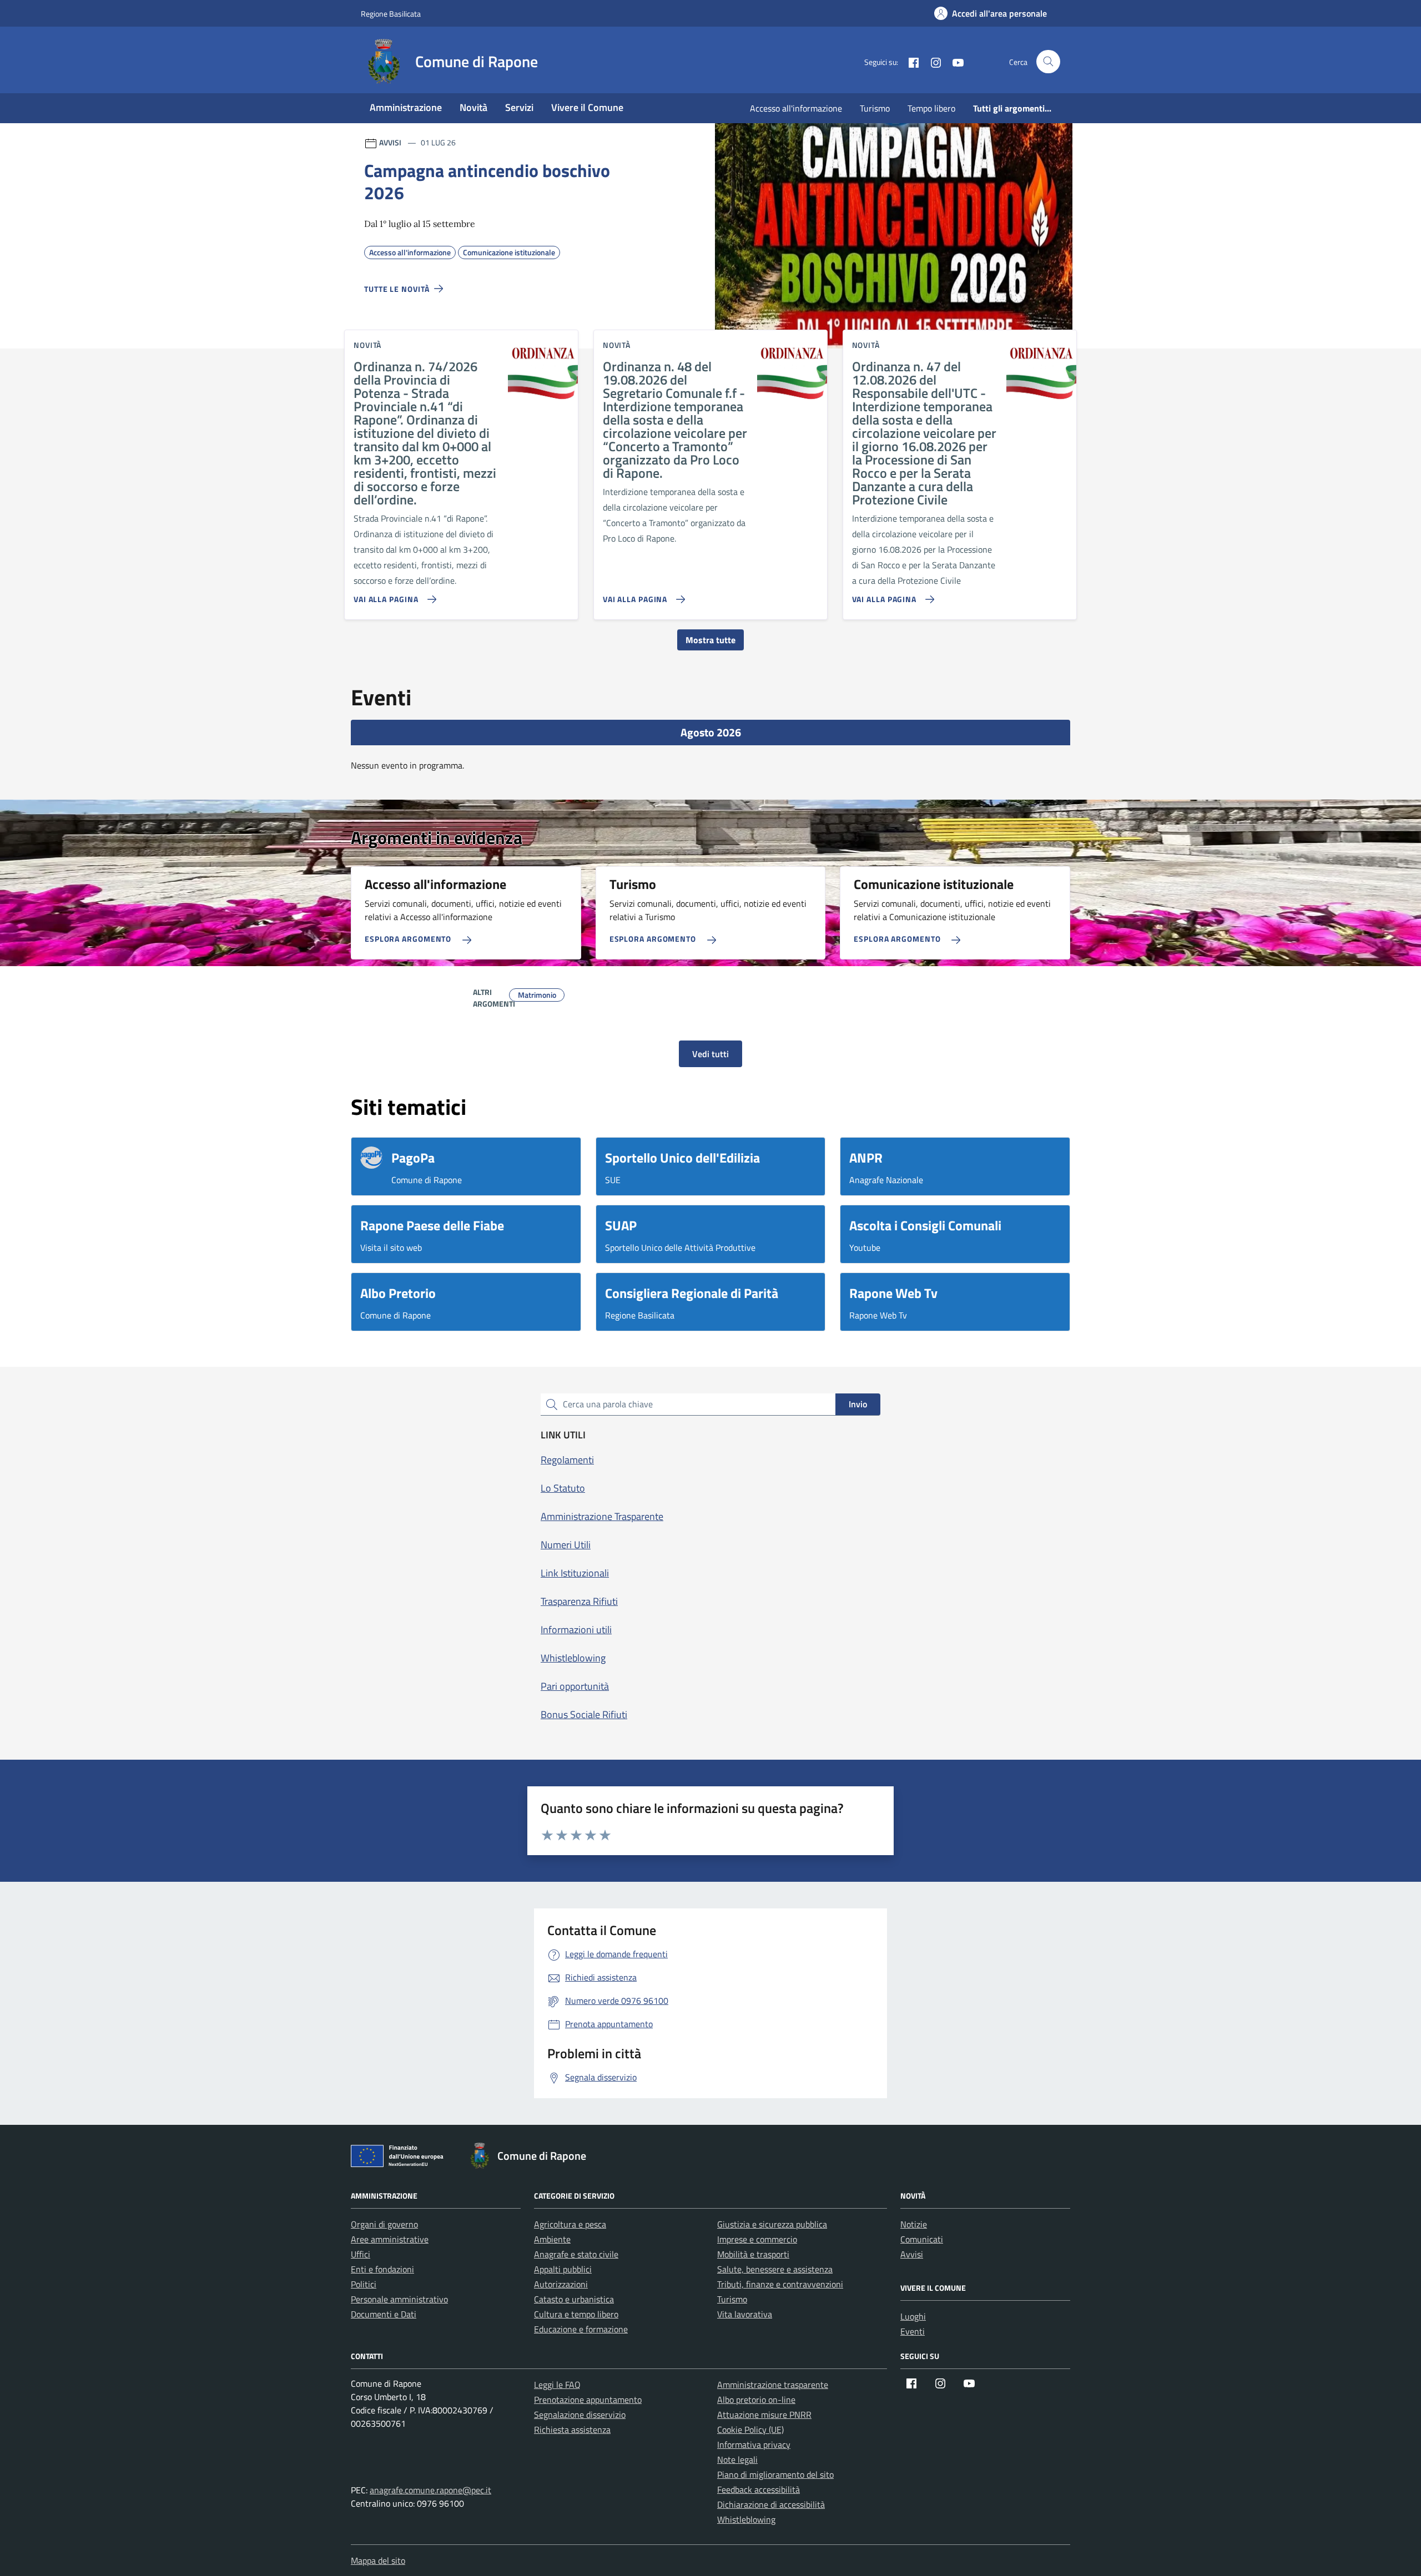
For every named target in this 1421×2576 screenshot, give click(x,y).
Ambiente (552, 2239)
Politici (364, 2284)
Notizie (914, 2224)
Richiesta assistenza (572, 2429)
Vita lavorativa (745, 2314)
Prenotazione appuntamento (588, 2400)
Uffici (361, 2254)
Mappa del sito (378, 2560)
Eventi (913, 2331)
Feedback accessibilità (759, 2489)
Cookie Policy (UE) (750, 2429)
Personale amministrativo (399, 2299)
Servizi (519, 107)
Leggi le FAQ (557, 2385)
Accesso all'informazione (796, 108)
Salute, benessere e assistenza (775, 2269)
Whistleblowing (746, 2519)
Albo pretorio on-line (756, 2400)
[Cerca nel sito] (1048, 62)
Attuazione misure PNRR (764, 2415)
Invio (858, 1404)
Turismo (875, 108)
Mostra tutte (710, 640)
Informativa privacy (754, 2444)
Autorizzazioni (561, 2284)
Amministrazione (406, 107)
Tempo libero (931, 108)
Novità (473, 107)
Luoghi (913, 2316)
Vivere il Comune (587, 107)
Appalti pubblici (563, 2269)
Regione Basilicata (391, 14)
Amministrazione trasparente (773, 2385)
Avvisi (912, 2254)
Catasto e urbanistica (574, 2299)
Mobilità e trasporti (753, 2254)
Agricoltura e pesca (570, 2224)
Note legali (737, 2459)
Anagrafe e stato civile (576, 2254)
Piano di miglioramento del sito (775, 2474)
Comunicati (922, 2239)
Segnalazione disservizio (580, 2415)
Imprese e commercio (757, 2239)
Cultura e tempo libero (576, 2314)
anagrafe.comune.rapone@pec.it (430, 2490)
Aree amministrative (390, 2239)
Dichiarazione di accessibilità (771, 2504)
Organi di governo (384, 2224)
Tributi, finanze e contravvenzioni (780, 2284)
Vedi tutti (710, 1054)
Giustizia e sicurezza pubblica (772, 2224)
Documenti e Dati (384, 2314)
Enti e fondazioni (382, 2269)
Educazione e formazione (581, 2329)
